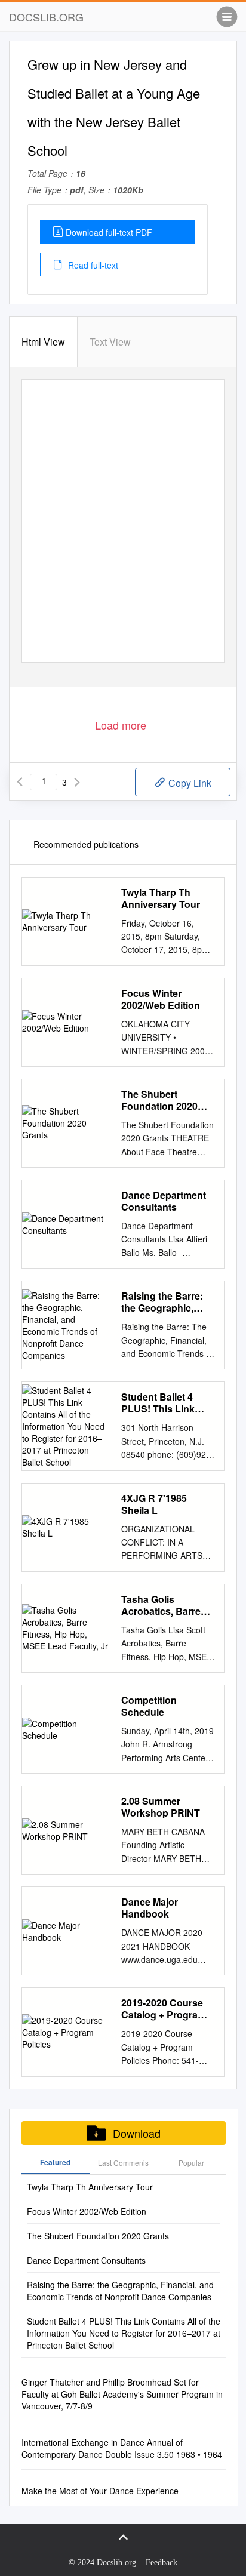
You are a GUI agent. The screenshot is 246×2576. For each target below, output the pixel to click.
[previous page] (20, 782)
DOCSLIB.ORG (46, 17)
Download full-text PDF (109, 232)
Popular (191, 2163)
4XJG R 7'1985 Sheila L (154, 1504)
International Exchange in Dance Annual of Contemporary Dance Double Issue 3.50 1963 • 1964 (122, 2448)
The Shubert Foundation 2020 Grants (159, 1100)
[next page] (77, 782)
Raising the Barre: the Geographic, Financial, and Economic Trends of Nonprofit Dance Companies (167, 1302)
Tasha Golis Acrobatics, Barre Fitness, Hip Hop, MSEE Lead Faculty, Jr (166, 1605)
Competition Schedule (149, 1706)
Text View (110, 342)
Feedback (162, 2563)
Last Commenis (123, 2163)
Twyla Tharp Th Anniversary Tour (161, 898)
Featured (55, 2162)
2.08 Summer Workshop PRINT (161, 1807)
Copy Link (189, 783)
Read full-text (92, 265)
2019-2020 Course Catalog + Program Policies (164, 2009)
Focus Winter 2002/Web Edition (161, 999)
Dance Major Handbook (150, 1908)
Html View (43, 342)
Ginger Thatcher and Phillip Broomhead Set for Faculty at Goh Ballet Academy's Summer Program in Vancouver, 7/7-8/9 (122, 2394)
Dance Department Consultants (164, 1201)
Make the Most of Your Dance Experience (100, 2491)
